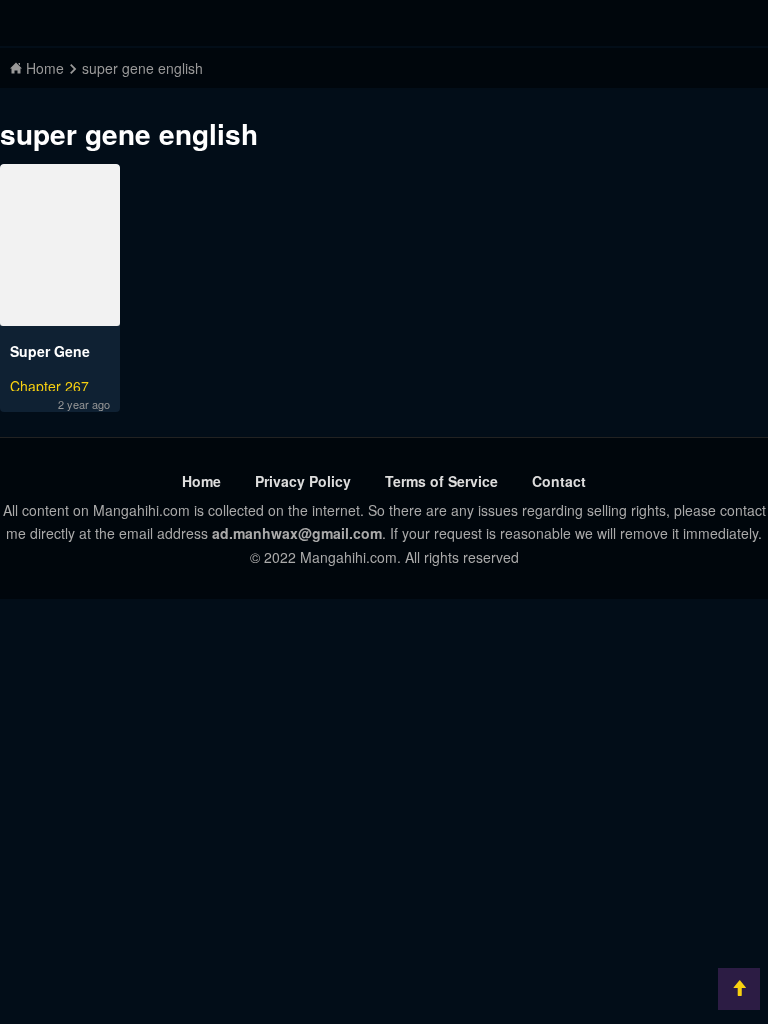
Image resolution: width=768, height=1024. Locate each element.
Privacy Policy (303, 481)
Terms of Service (441, 481)
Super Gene (50, 351)
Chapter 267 (49, 383)
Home (201, 481)
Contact (559, 481)
